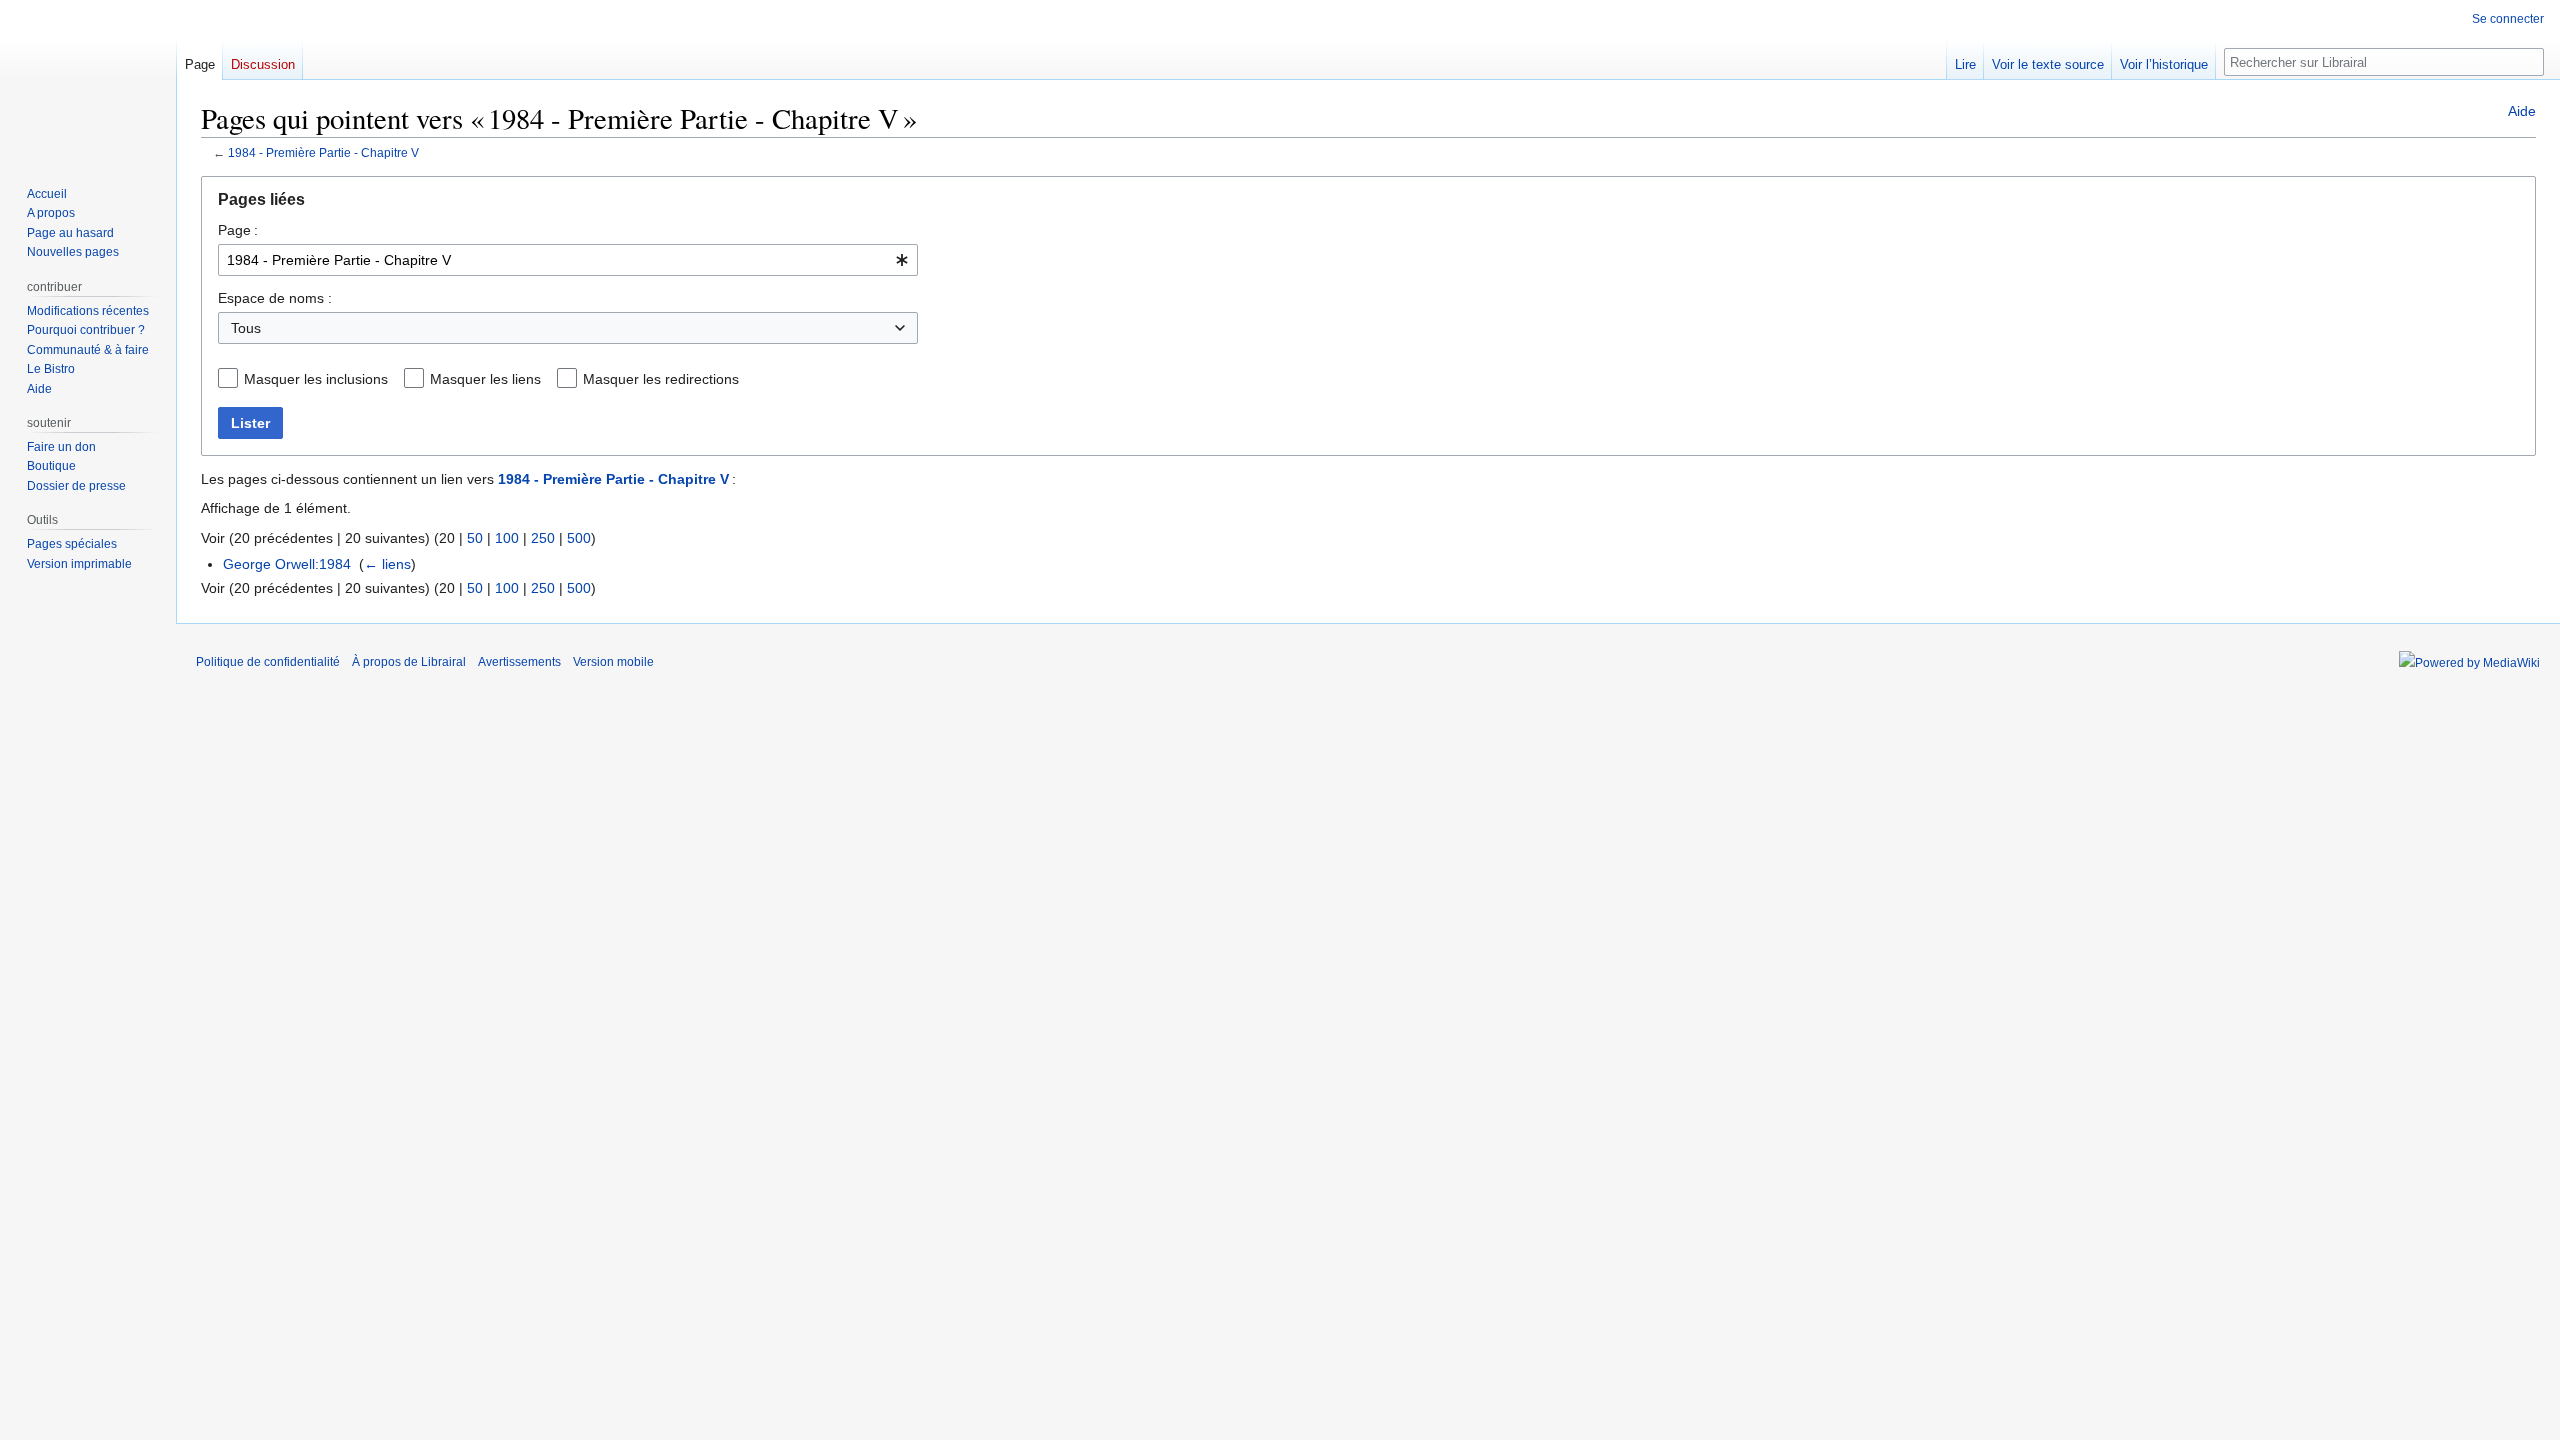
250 (543, 538)
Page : (238, 230)
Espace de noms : (275, 298)
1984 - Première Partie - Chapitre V (323, 152)
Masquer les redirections (661, 379)
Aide (2522, 111)
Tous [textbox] (246, 328)
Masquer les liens (485, 379)
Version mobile (613, 662)
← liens (387, 564)
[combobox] (568, 260)
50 (475, 538)
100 (507, 538)
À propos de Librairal (409, 662)
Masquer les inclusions (316, 379)
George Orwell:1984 (287, 564)
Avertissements (519, 662)
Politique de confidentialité (268, 662)
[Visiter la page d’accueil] (88, 80)
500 (579, 538)
